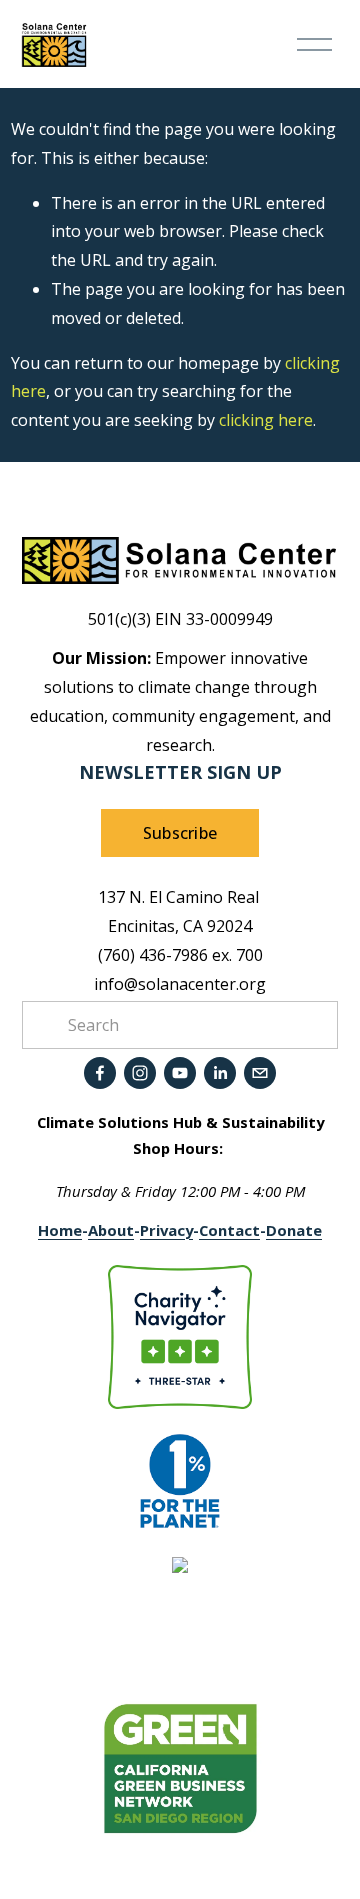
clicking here (266, 420)
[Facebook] (100, 1073)
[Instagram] (140, 1073)
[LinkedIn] (220, 1073)
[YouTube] (180, 1073)
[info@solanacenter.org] (260, 1073)
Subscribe (180, 833)
